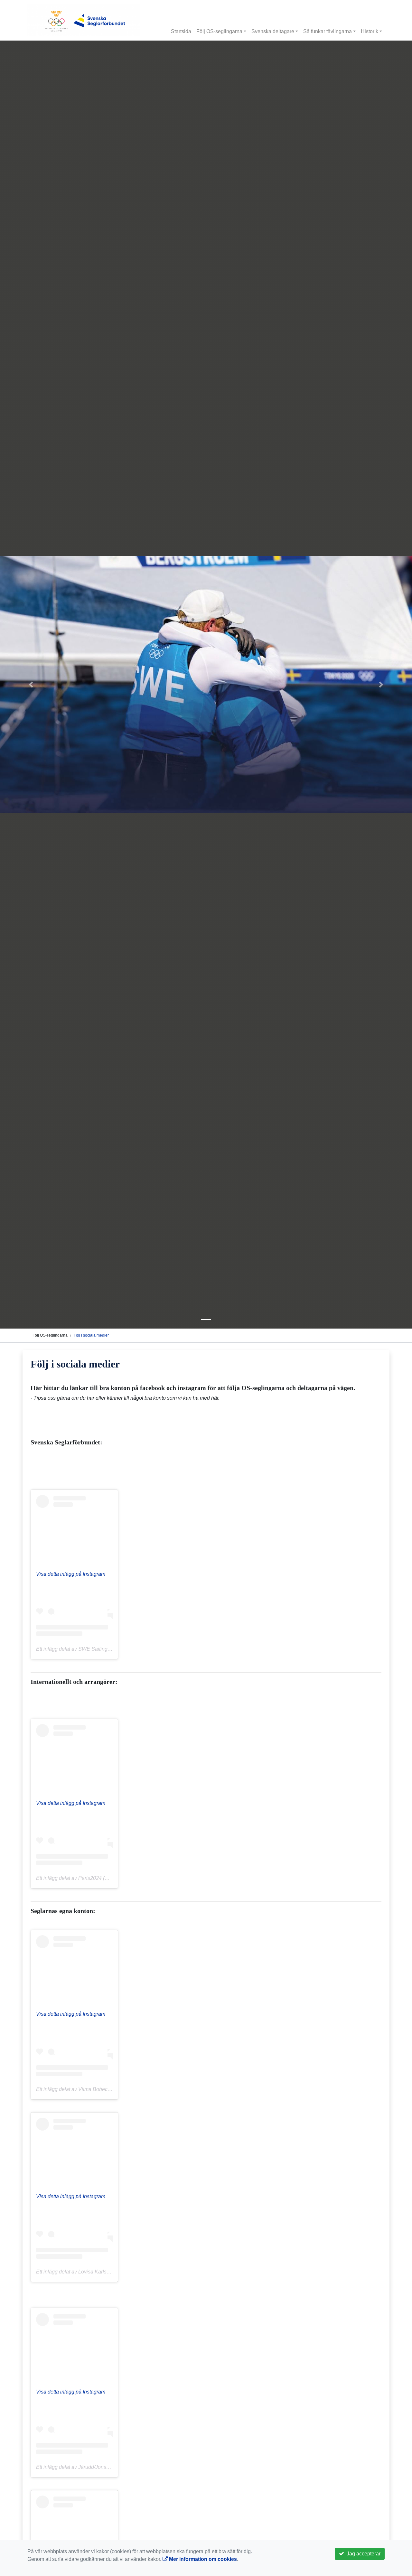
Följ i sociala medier (91, 1335)
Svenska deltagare (273, 31)
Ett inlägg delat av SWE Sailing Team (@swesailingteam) (102, 1649)
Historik (370, 31)
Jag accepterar (362, 2554)
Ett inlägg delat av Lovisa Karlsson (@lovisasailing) (95, 2272)
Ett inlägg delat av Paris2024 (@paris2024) (85, 1878)
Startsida (181, 31)
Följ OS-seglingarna (219, 31)
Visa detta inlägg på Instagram (71, 1574)
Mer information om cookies (202, 2559)
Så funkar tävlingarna (328, 31)
